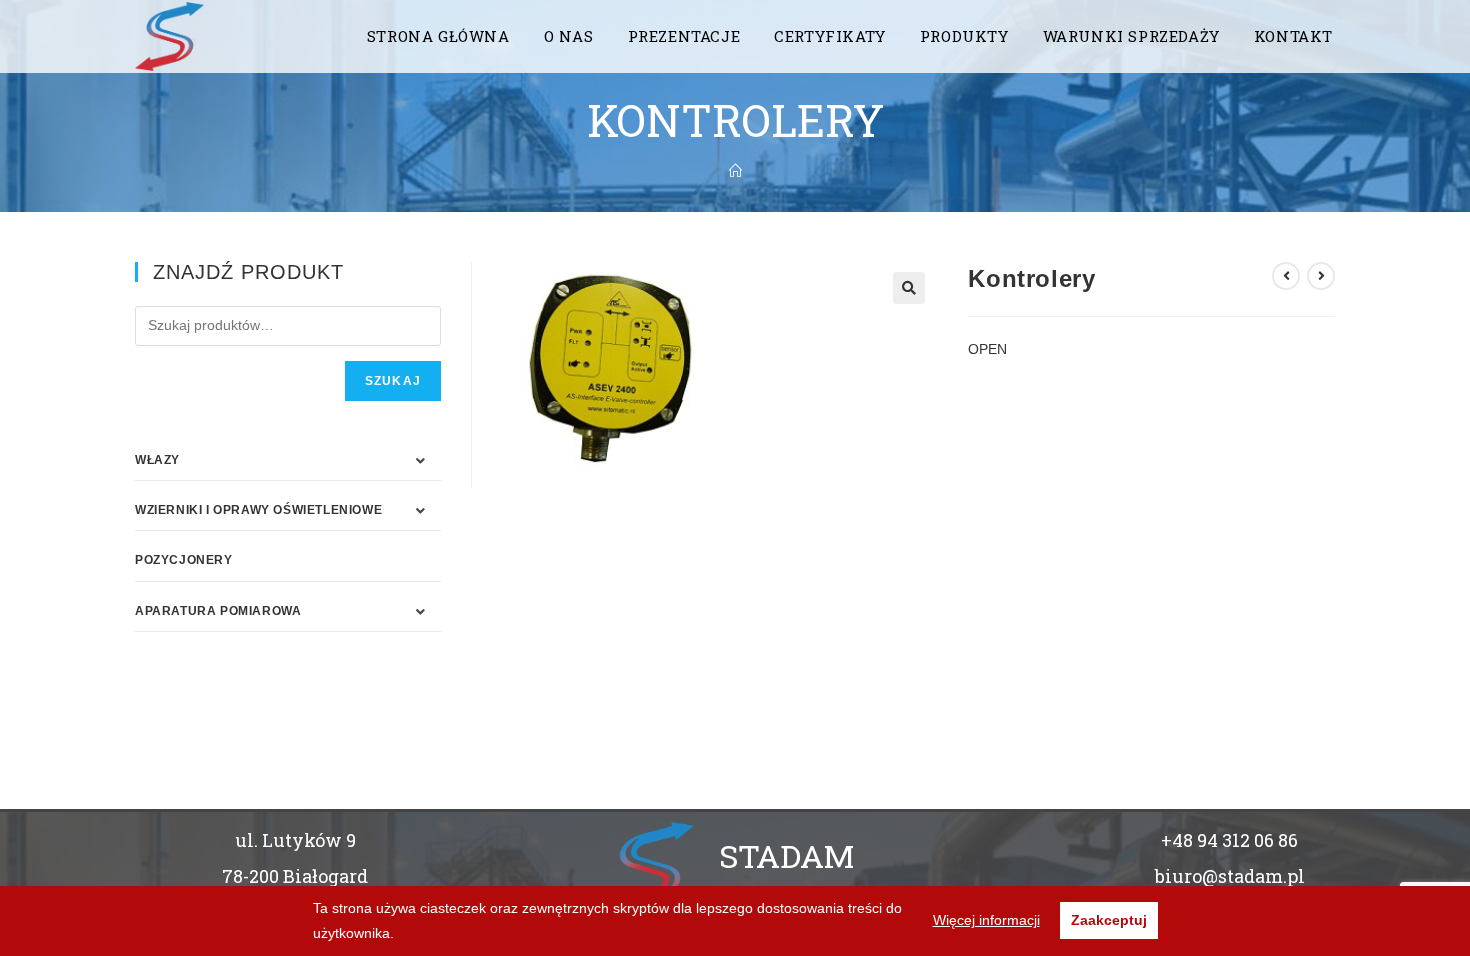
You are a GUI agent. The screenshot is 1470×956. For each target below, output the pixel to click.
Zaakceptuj (1109, 920)
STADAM (786, 855)
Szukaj (393, 381)
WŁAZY (157, 460)
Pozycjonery (184, 560)
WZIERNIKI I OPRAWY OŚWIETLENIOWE (258, 510)
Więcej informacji (986, 920)
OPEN (987, 349)
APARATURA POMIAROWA (218, 611)
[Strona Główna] (735, 171)
